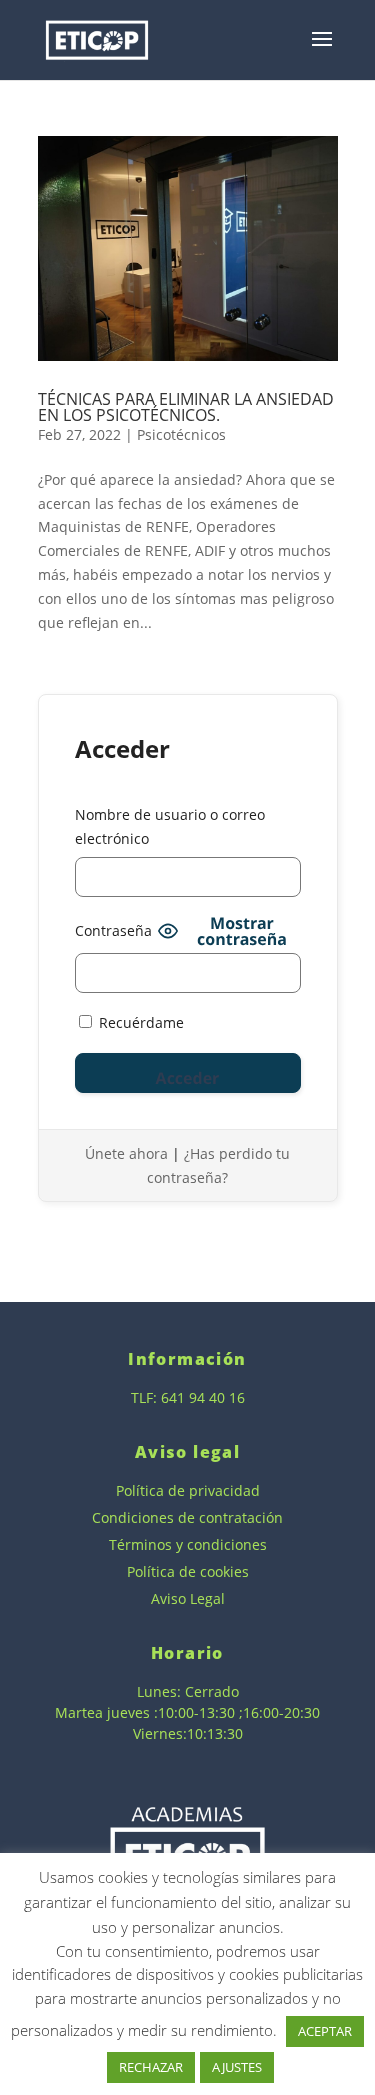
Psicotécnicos (181, 434)
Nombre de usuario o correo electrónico (170, 826)
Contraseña (113, 930)
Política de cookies (188, 1571)
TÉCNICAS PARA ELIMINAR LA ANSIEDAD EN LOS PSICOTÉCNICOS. (186, 407)
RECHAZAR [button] (151, 2067)
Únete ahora (126, 1153)
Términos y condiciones (188, 1544)
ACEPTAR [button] (325, 2031)
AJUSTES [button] (237, 2067)
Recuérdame (139, 1022)
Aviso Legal (188, 1598)
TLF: (146, 1397)
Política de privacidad (188, 1490)
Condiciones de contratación (187, 1517)
